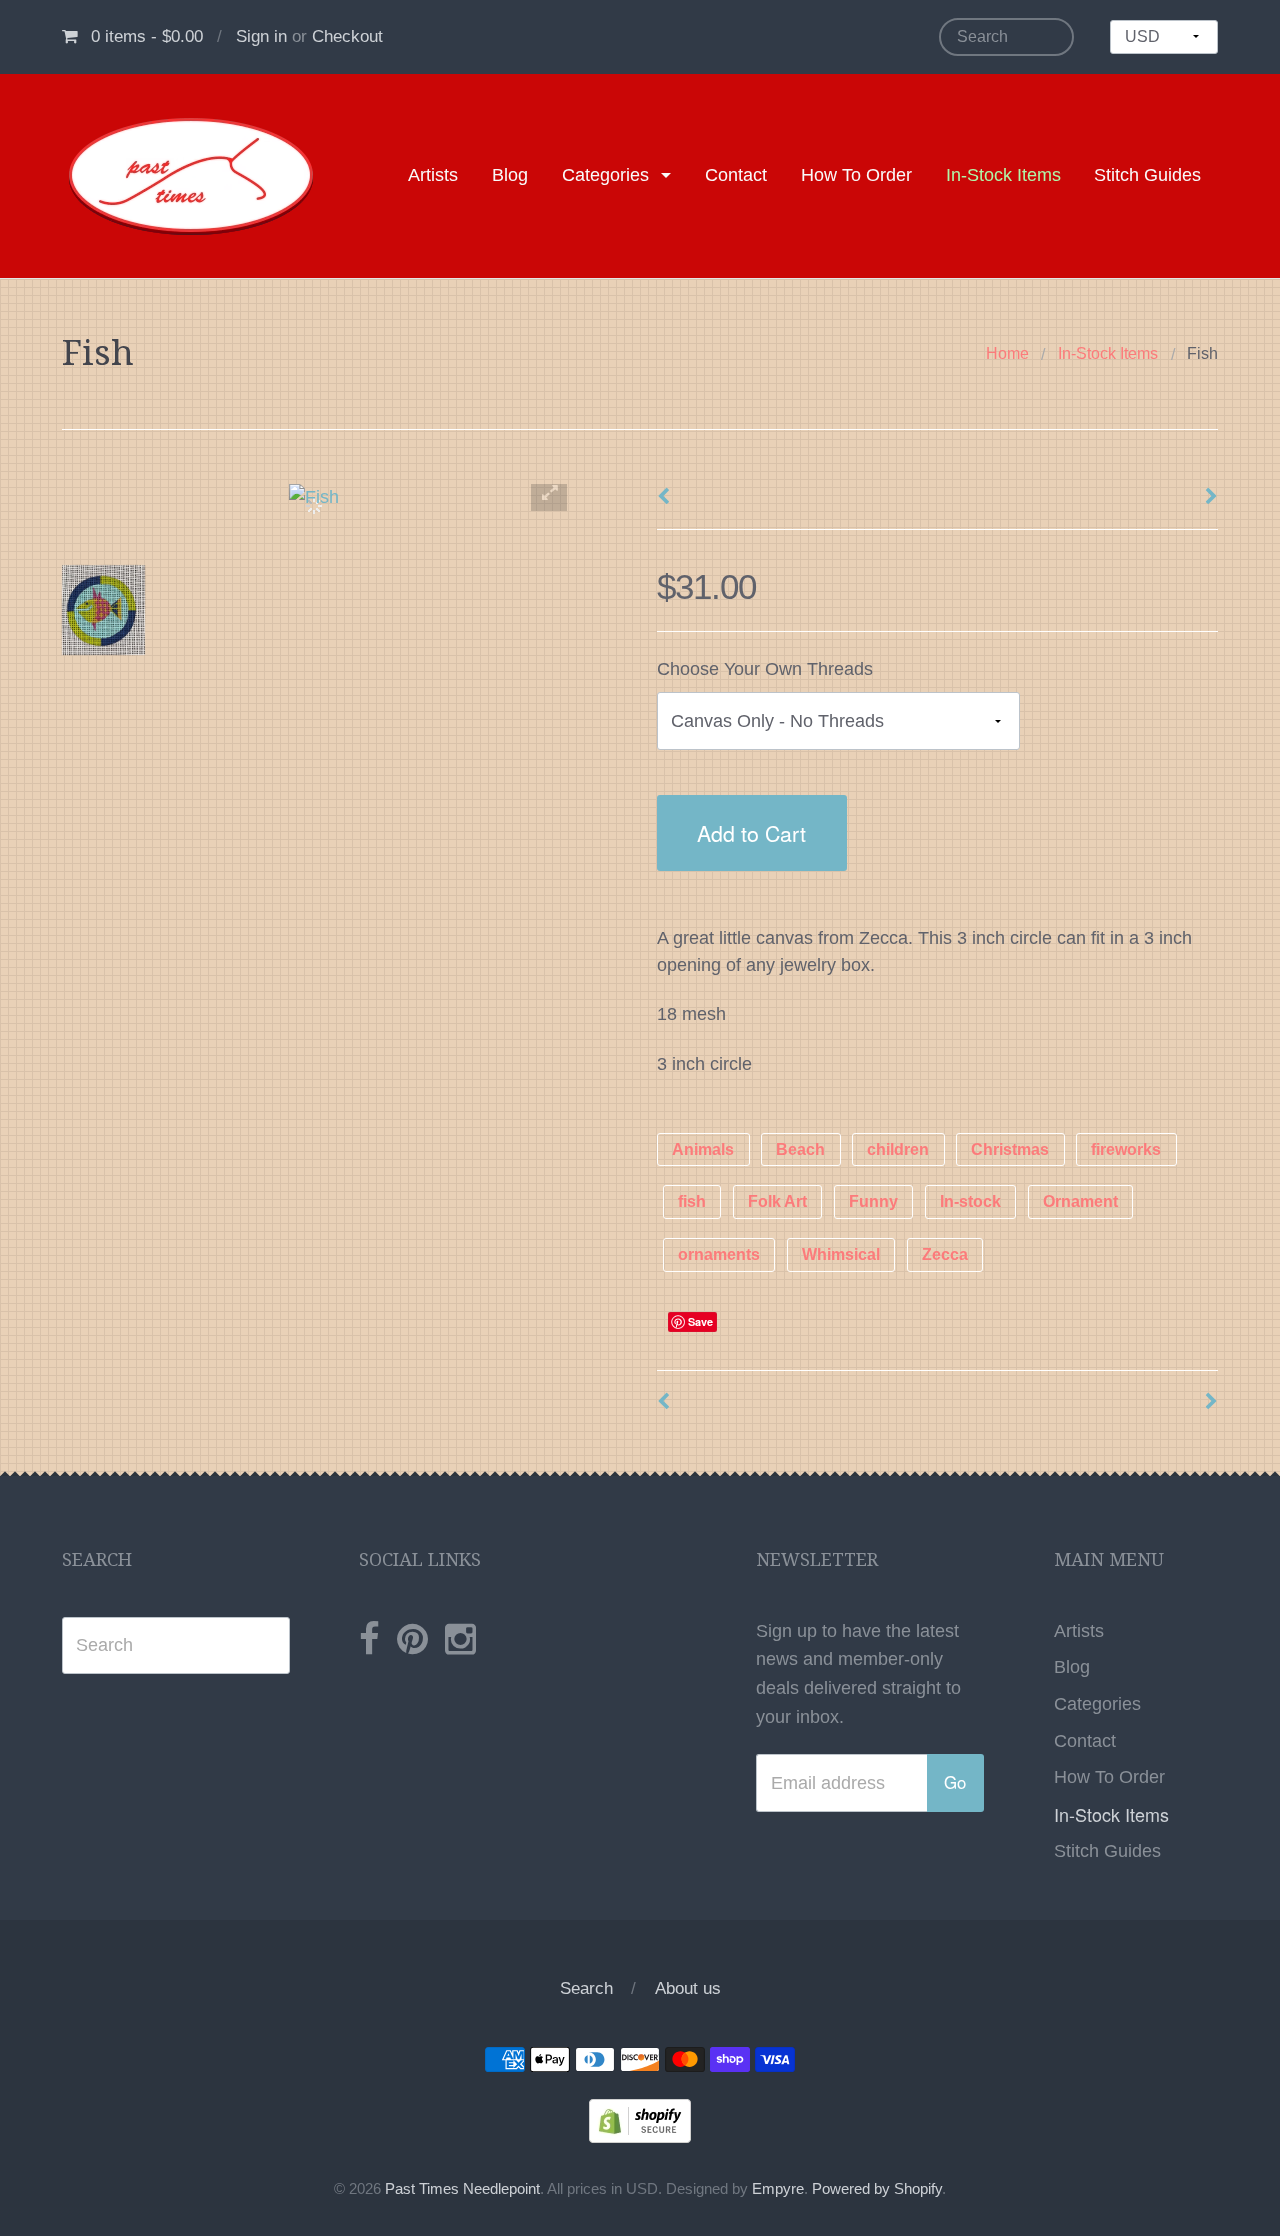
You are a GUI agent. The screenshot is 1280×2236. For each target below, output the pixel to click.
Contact (736, 175)
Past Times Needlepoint (462, 2189)
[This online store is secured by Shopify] (640, 2120)
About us (688, 1988)
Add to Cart (751, 832)
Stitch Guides (1147, 175)
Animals (703, 1149)
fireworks (1126, 1149)
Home (1007, 353)
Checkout (347, 36)
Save (700, 1321)
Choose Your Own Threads (765, 669)
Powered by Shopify (877, 2189)
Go (955, 1782)
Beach (800, 1149)
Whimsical (841, 1255)
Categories (605, 175)
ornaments (719, 1255)
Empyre (778, 2189)
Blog (510, 175)
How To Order (856, 175)
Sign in (261, 36)
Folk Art (777, 1202)
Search (586, 1988)
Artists (433, 175)
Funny (873, 1202)
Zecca (945, 1255)
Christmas (1010, 1149)
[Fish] (103, 610)
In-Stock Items (1003, 175)
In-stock (970, 1202)
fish (692, 1202)
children (898, 1149)
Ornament (1080, 1202)
